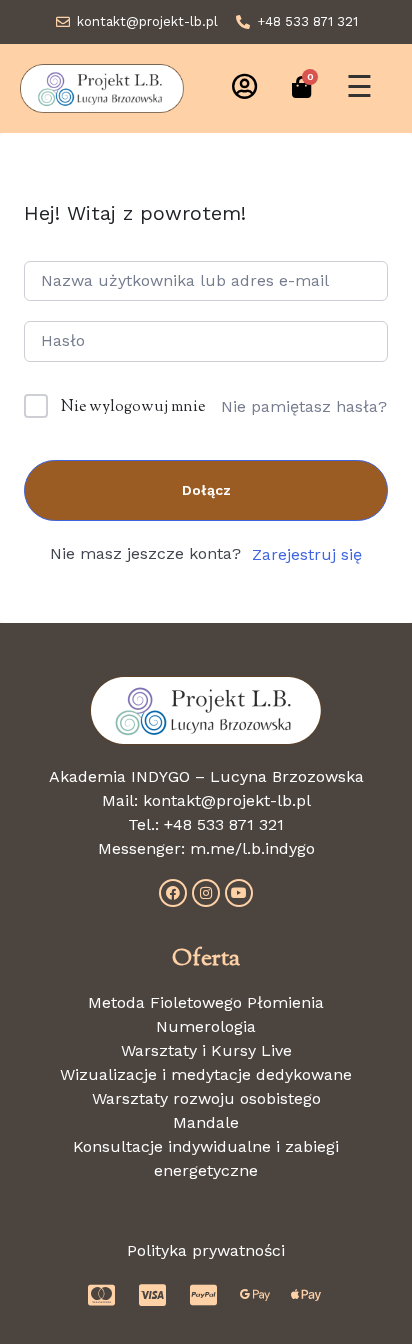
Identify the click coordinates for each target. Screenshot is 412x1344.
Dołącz (206, 490)
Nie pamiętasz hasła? (304, 406)
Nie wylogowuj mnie (133, 407)
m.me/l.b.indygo (252, 848)
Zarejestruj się (307, 554)
